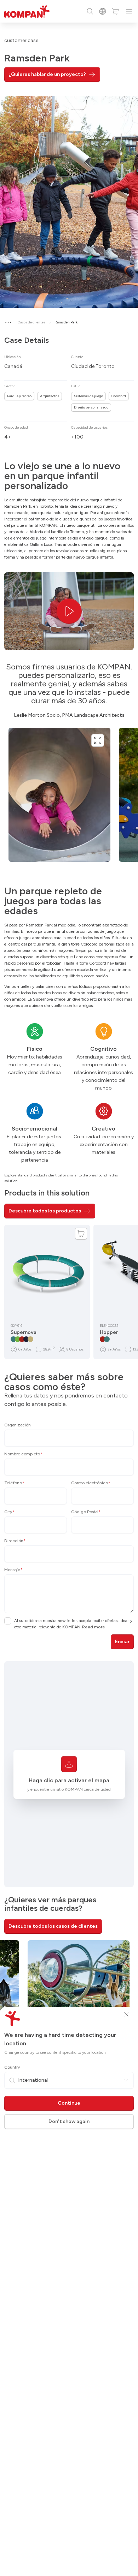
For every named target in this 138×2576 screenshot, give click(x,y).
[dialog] (69, 1288)
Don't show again (69, 2121)
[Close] (126, 2014)
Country (12, 2067)
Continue (69, 2103)
